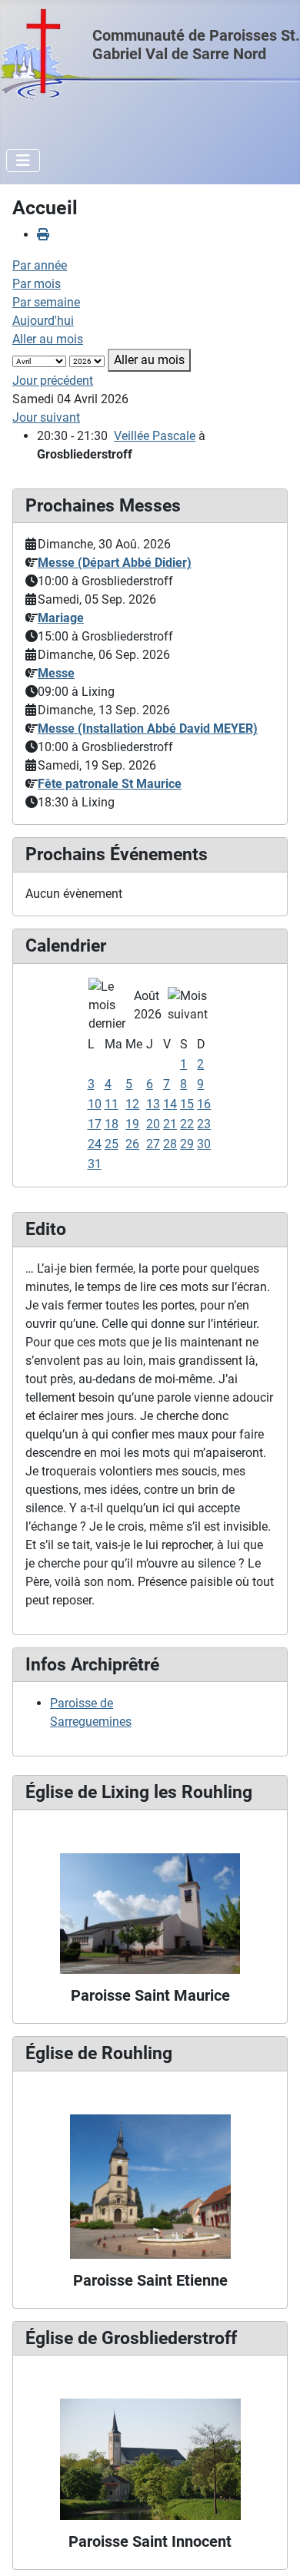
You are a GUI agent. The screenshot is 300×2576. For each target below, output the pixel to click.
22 (187, 1124)
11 (112, 1104)
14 (170, 1104)
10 (95, 1104)
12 (132, 1104)
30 (204, 1144)
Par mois (37, 284)
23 (204, 1124)
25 (112, 1144)
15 (187, 1104)
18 (112, 1124)
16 (204, 1104)
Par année (40, 265)
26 (132, 1144)
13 (153, 1104)
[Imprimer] (43, 235)
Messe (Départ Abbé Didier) (115, 563)
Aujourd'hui (43, 321)
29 (187, 1144)
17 (95, 1124)
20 (153, 1124)
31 (95, 1164)
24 (95, 1144)
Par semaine (46, 302)
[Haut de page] (273, 2548)
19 (132, 1124)
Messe (56, 673)
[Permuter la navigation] (23, 161)
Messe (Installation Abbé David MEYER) (148, 728)
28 (170, 1144)
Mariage (61, 618)
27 (153, 1144)
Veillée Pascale (155, 436)
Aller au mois (48, 339)
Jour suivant (46, 417)
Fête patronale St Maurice (110, 784)
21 (170, 1124)
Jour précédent (53, 381)
